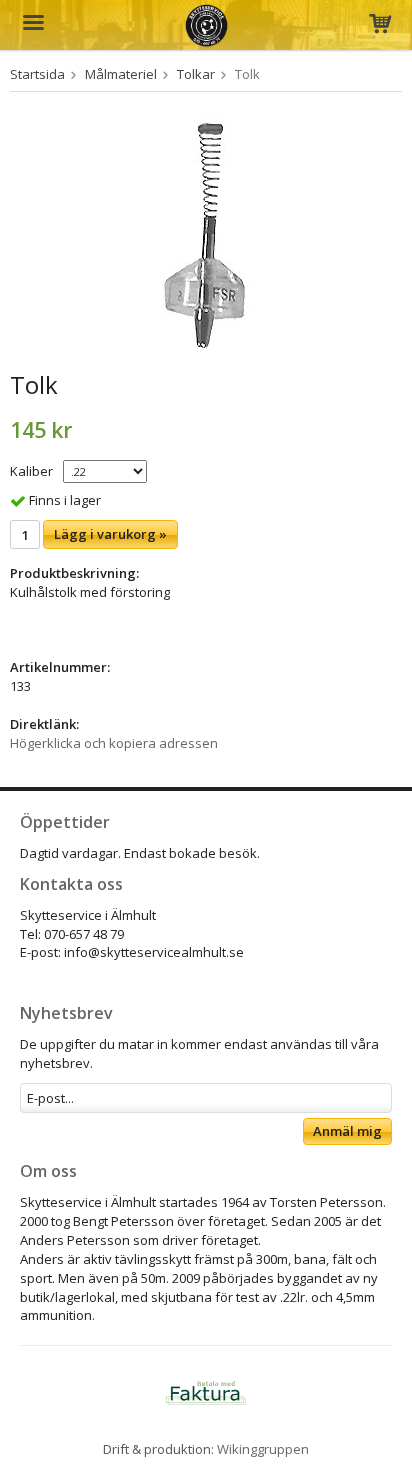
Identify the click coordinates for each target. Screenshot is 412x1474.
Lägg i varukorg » (110, 534)
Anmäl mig (347, 1131)
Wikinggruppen (263, 1449)
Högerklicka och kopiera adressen (114, 743)
